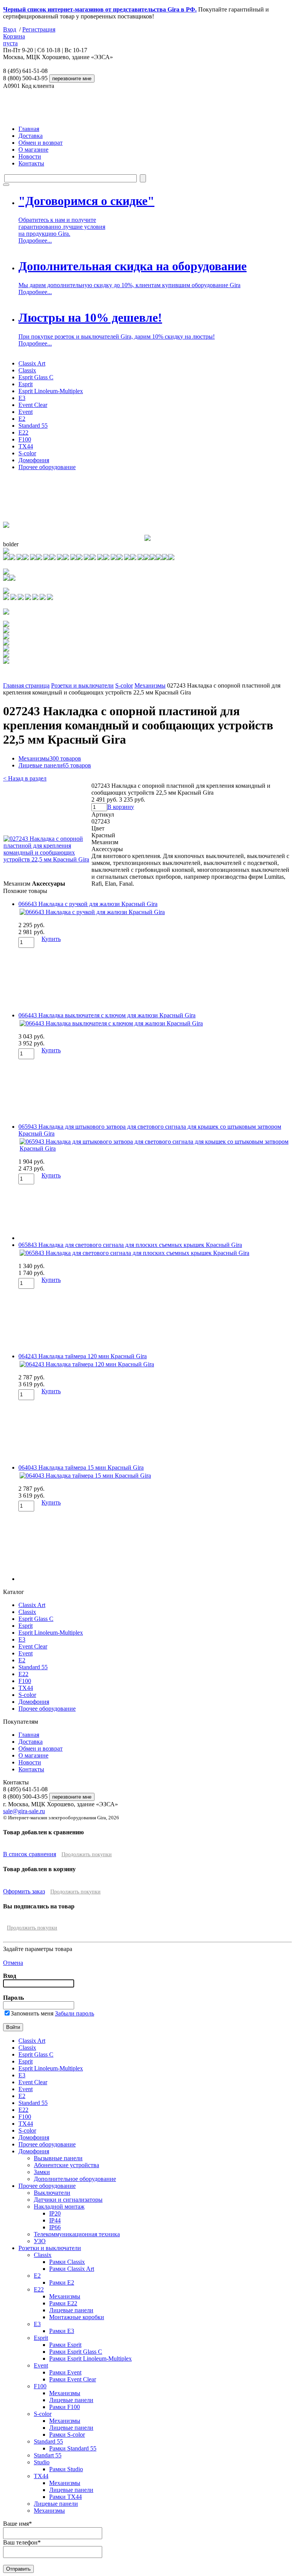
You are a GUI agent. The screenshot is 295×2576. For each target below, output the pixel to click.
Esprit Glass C (36, 377)
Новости (30, 156)
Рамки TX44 (65, 2497)
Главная (29, 129)
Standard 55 (33, 426)
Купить (51, 939)
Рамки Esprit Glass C (76, 2352)
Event (26, 412)
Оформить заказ (24, 1891)
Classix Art (32, 363)
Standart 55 (48, 2455)
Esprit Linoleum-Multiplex (51, 391)
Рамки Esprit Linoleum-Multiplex (90, 2359)
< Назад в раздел (25, 778)
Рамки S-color (67, 2435)
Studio (42, 2462)
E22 (23, 432)
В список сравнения (30, 1854)
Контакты (31, 163)
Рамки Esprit (65, 2345)
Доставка (31, 136)
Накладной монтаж (59, 2206)
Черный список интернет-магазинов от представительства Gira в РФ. (100, 9)
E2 (22, 419)
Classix (27, 370)
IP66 (55, 2227)
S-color (27, 453)
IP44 (55, 2220)
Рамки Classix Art (72, 2269)
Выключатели (52, 2193)
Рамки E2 (62, 2283)
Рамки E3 (62, 2331)
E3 (22, 398)
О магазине (33, 150)
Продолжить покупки (87, 1854)
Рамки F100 (65, 2407)
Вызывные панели (58, 2158)
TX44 (26, 446)
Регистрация (39, 29)
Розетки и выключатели (82, 685)
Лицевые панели (55, 765)
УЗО (40, 2241)
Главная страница (26, 685)
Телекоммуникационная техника (77, 2234)
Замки (42, 2172)
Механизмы (150, 685)
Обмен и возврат (41, 143)
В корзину (121, 807)
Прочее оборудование (47, 467)
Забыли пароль (75, 2013)
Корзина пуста (14, 40)
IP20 (55, 2213)
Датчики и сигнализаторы (68, 2200)
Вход (10, 29)
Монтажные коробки (77, 2317)
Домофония (34, 460)
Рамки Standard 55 (73, 2448)
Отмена (13, 1963)
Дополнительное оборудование (75, 2179)
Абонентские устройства (66, 2165)
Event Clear (33, 405)
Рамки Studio (66, 2469)
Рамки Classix (67, 2262)
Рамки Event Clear (73, 2379)
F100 (25, 439)
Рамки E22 (63, 2303)
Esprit (26, 384)
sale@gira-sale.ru (24, 1811)
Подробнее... (35, 241)
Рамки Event (65, 2372)
